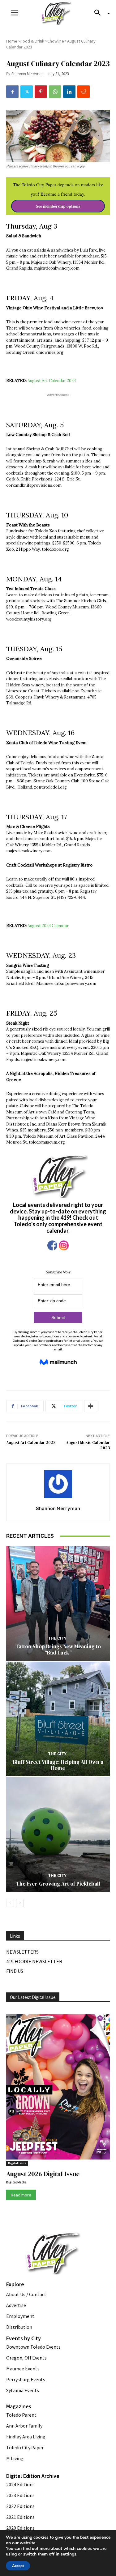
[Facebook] (12, 92)
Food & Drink (32, 41)
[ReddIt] (84, 92)
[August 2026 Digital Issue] (58, 2088)
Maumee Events (23, 2369)
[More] (91, 1406)
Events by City (24, 2338)
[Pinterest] (41, 92)
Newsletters (22, 1952)
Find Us (15, 1971)
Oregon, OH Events (26, 2358)
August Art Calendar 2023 (52, 381)
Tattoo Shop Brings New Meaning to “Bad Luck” (58, 1650)
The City (57, 1638)
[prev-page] (10, 1903)
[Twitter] (27, 92)
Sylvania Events (23, 2390)
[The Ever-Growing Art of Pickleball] (58, 1834)
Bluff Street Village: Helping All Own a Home (58, 1765)
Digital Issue (17, 2163)
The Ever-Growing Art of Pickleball (58, 1884)
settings (69, 2554)
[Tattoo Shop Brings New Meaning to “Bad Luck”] (58, 1603)
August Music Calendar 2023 (88, 1445)
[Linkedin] (69, 92)
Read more (21, 2195)
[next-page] (20, 1903)
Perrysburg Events (26, 2379)
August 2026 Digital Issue (43, 2174)
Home (12, 41)
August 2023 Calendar (48, 926)
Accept (18, 2566)
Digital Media (16, 2182)
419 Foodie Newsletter (34, 1961)
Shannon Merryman (27, 74)
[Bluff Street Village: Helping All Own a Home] (58, 1719)
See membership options (58, 206)
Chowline (56, 41)
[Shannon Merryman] (58, 1484)
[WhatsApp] (55, 92)
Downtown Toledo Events (33, 2347)
